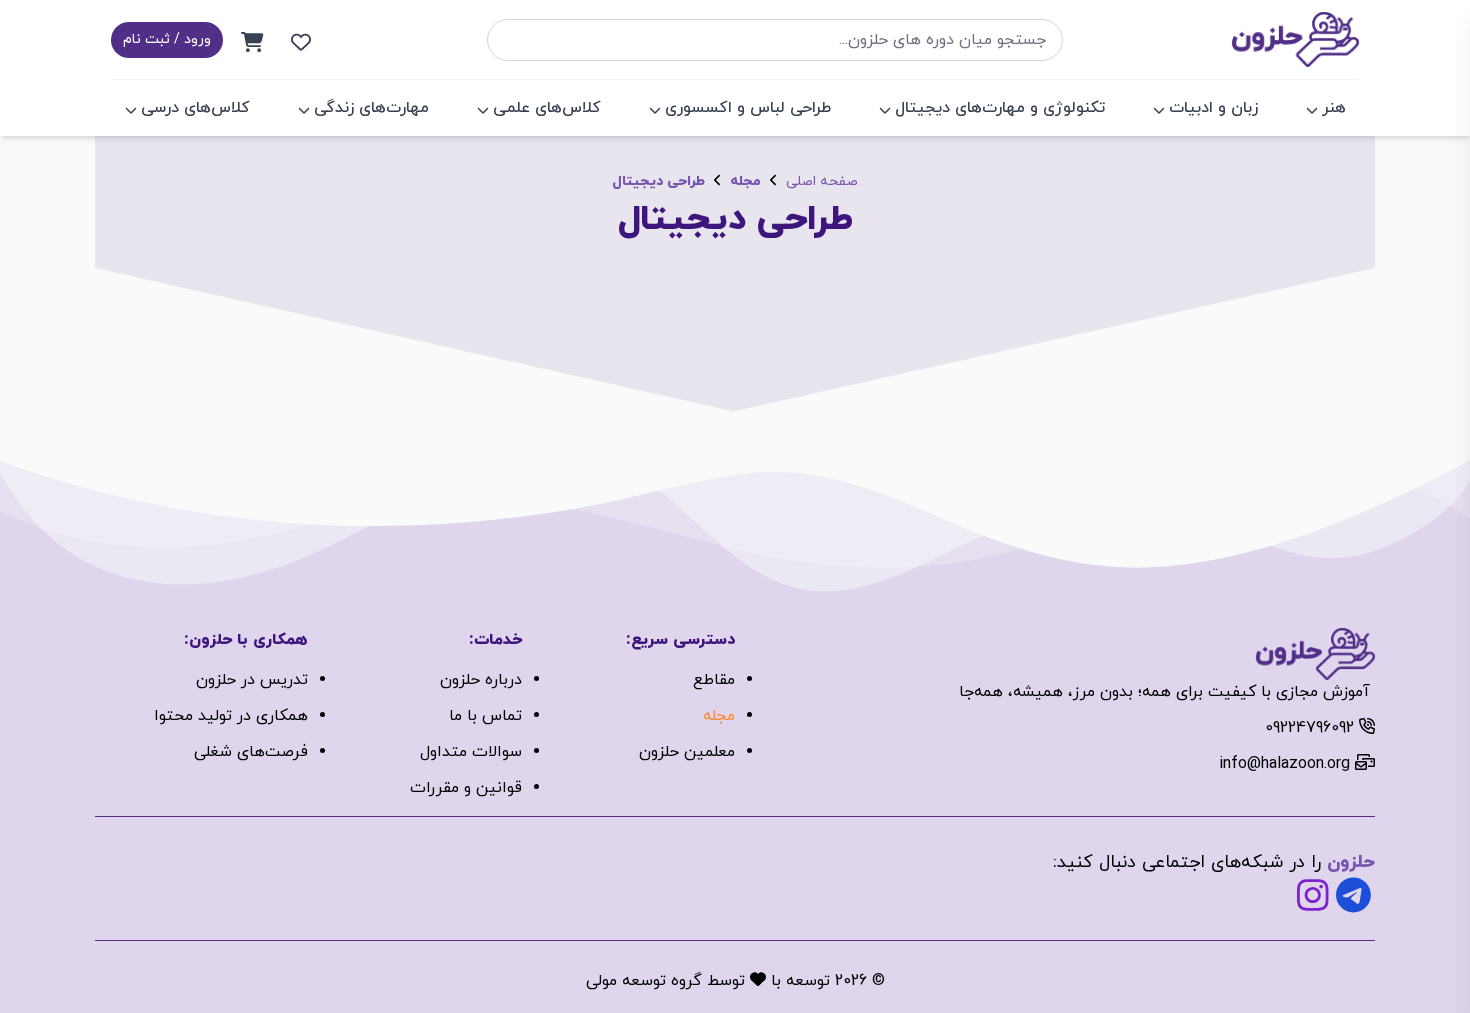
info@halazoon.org (1284, 764)
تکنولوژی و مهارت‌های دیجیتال (1000, 108)
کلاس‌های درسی (195, 108)
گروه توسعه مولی (644, 981)
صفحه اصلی (822, 181)
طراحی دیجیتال (658, 181)
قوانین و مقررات (466, 788)
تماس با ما (485, 716)
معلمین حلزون (687, 752)
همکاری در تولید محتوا (231, 716)
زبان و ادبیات (1213, 108)
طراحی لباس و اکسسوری (748, 108)
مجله (745, 181)
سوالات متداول (471, 752)
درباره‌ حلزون (481, 680)
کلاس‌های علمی (547, 108)
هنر (1334, 108)
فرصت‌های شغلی (251, 752)
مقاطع (714, 680)
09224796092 (1309, 728)
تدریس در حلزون (252, 680)
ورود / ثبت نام (167, 39)
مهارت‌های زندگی (371, 108)
